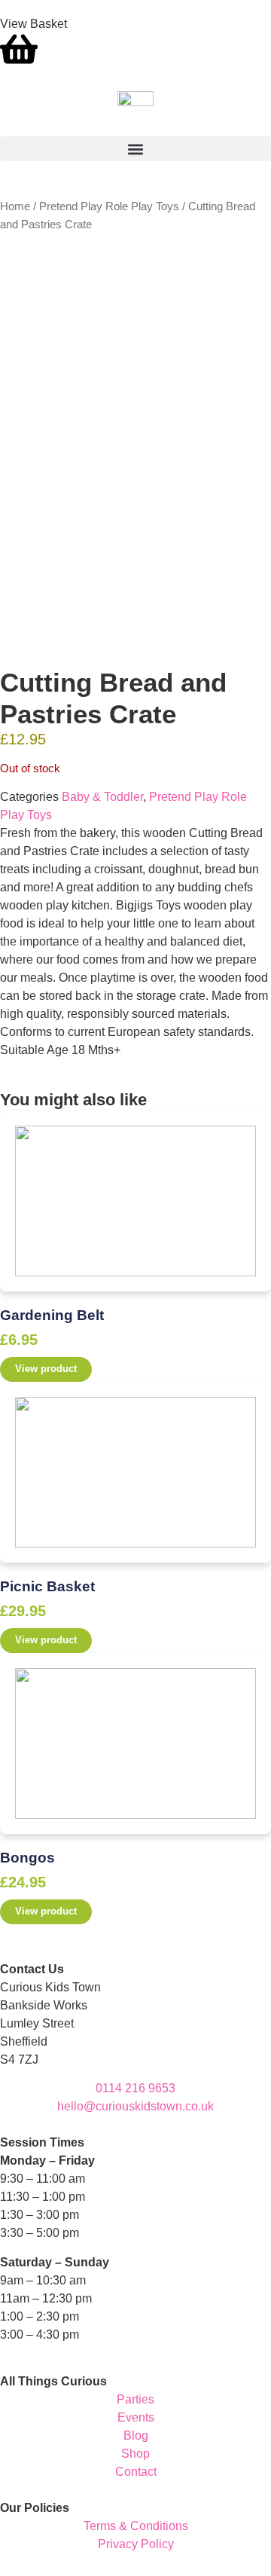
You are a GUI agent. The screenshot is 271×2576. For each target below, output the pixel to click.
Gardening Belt (52, 1315)
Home (15, 206)
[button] (135, 149)
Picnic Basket (47, 1586)
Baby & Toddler (102, 797)
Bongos (27, 1858)
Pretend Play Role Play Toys (109, 206)
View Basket (33, 24)
